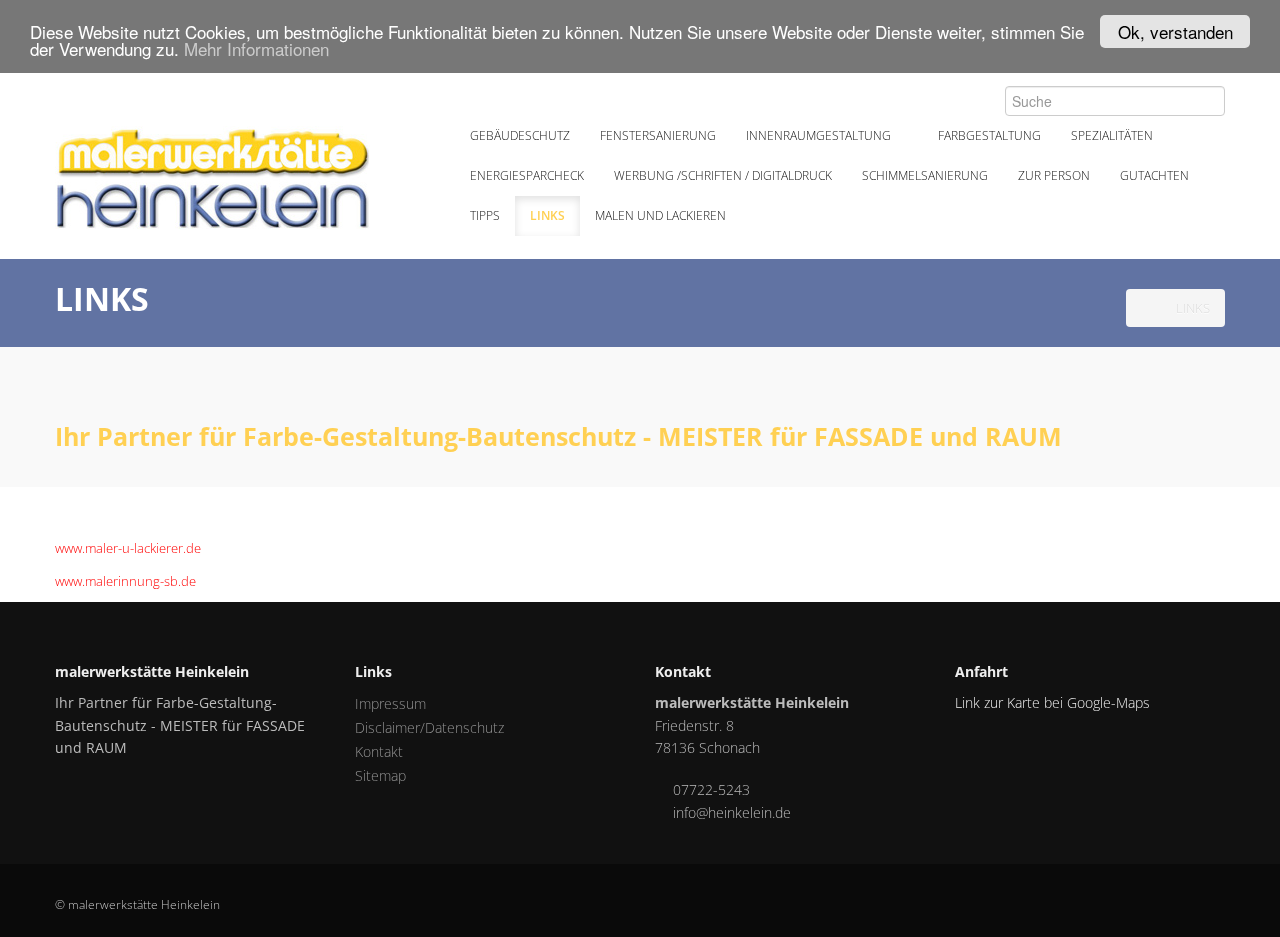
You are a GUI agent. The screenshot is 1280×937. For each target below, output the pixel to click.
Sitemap (380, 775)
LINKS (547, 215)
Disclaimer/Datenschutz (429, 727)
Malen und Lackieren (662, 215)
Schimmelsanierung (925, 175)
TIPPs (485, 215)
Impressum (390, 703)
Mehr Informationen (256, 49)
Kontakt (379, 751)
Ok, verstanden (1175, 31)
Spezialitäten (1113, 135)
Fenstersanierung (658, 135)
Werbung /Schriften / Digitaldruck (723, 175)
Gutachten (1154, 175)
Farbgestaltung (989, 135)
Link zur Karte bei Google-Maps (1052, 702)
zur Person (1054, 175)
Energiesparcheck (527, 175)
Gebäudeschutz (520, 135)
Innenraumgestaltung (820, 135)
